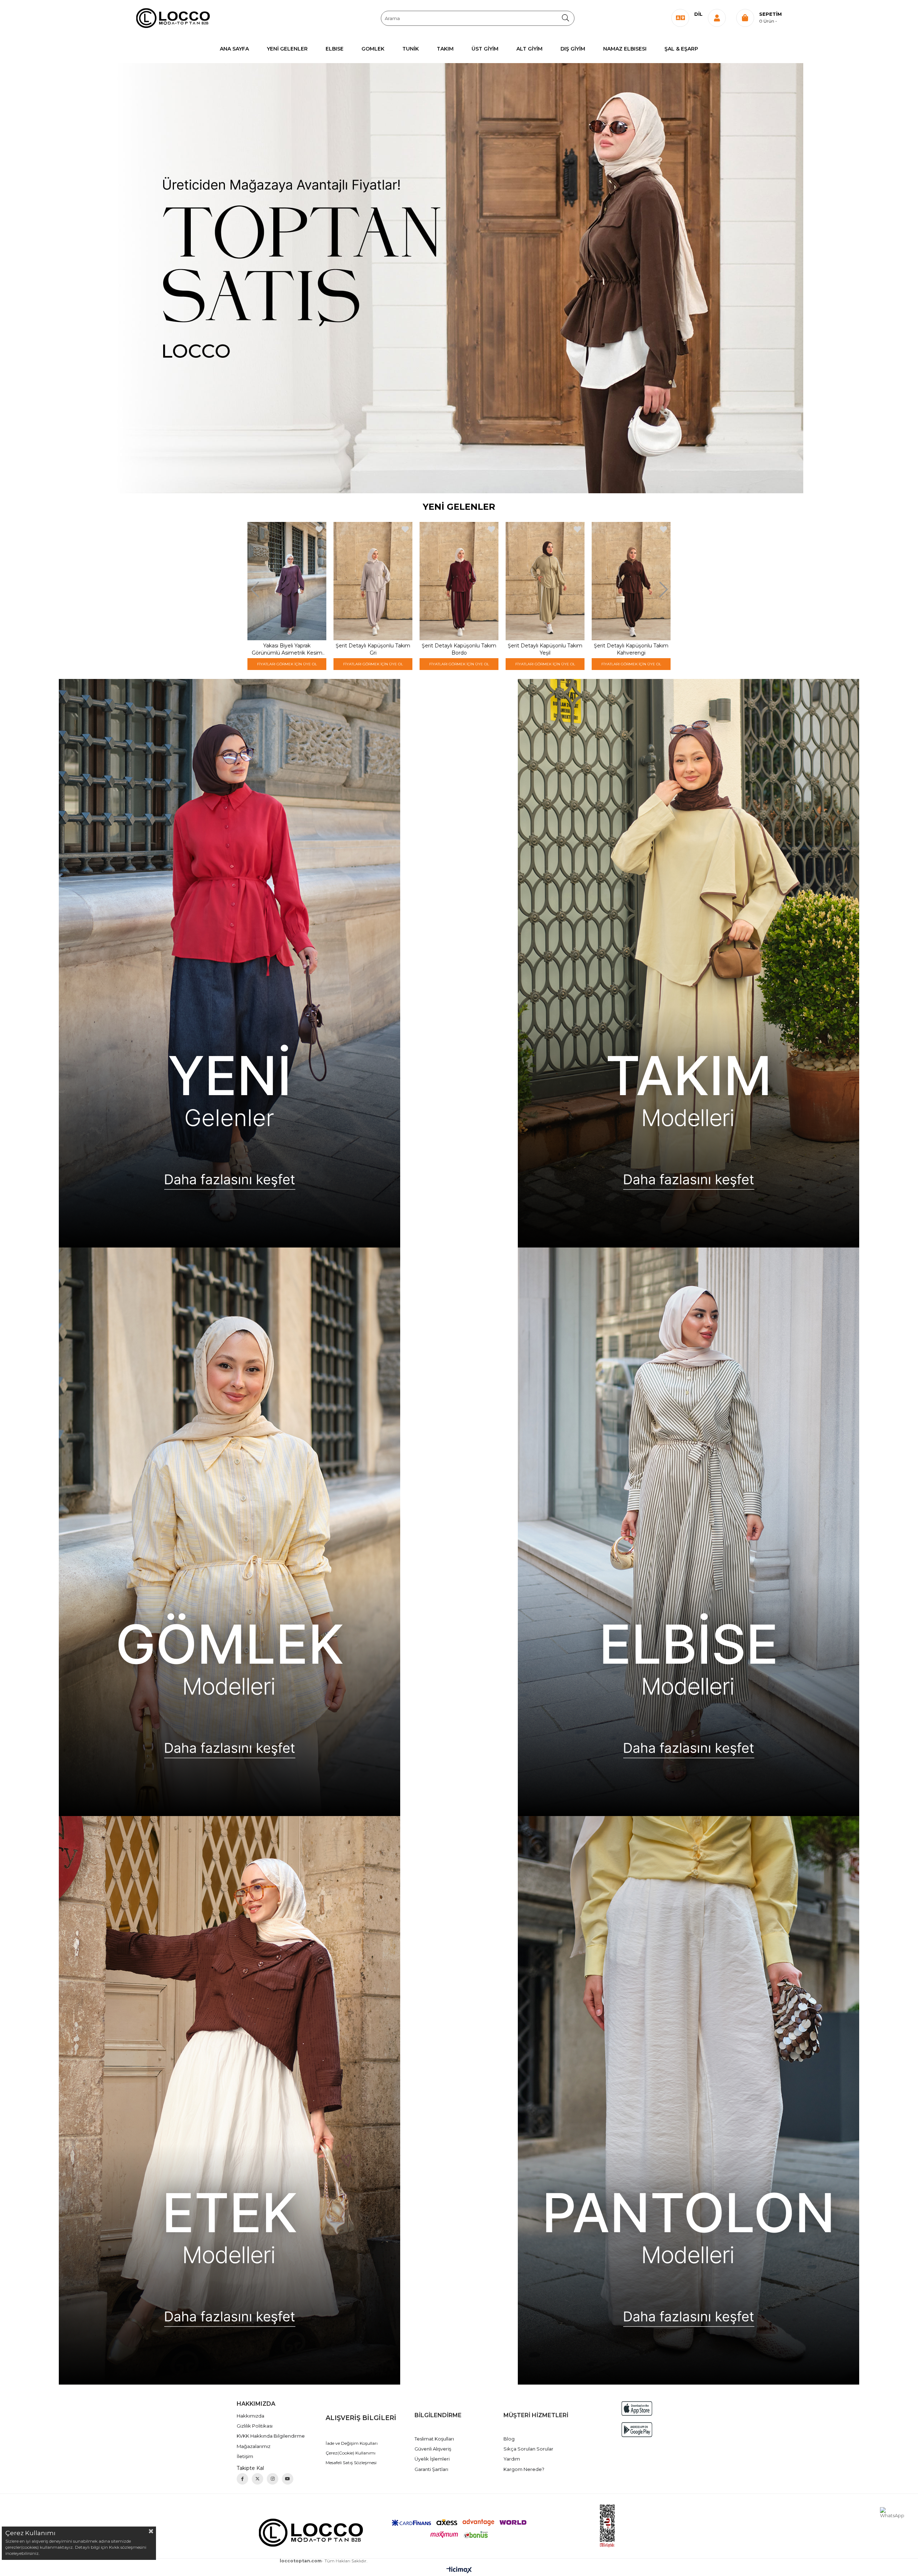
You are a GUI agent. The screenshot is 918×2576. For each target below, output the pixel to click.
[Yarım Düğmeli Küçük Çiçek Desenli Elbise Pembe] (373, 581)
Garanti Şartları (431, 2469)
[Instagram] (273, 2479)
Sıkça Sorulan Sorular (528, 2449)
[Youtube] (288, 2479)
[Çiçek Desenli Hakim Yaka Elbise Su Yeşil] (631, 581)
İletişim (245, 2456)
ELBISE (335, 49)
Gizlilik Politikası (255, 2426)
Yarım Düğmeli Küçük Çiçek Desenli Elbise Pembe (373, 649)
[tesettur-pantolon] (688, 2100)
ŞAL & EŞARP (681, 49)
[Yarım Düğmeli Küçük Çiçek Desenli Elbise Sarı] (459, 581)
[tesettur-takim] (688, 963)
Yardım (512, 2459)
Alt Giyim (529, 49)
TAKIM (445, 49)
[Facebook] (242, 2479)
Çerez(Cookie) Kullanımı (351, 2453)
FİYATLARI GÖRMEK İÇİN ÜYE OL (287, 664)
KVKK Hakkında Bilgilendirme (271, 2436)
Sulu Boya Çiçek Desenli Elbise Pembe (545, 649)
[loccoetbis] (607, 2526)
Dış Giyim (573, 49)
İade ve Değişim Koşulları (352, 2443)
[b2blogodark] (311, 2532)
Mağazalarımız (254, 2446)
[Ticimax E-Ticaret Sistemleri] (459, 2570)
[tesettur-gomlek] (229, 1532)
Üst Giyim (485, 49)
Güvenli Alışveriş (433, 2449)
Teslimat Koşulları (434, 2439)
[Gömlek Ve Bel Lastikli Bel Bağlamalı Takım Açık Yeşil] (287, 581)
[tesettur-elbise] (688, 1532)
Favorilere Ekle (319, 529)
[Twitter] (257, 2479)
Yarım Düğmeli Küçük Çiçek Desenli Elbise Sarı (459, 649)
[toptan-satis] (459, 278)
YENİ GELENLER (287, 49)
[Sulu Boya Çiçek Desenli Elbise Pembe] (545, 581)
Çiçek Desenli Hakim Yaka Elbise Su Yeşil (631, 649)
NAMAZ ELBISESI (625, 49)
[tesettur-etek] (229, 2100)
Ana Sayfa (234, 49)
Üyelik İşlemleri (432, 2459)
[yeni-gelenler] (229, 963)
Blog (509, 2439)
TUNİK (411, 49)
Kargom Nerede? (524, 2469)
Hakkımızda (250, 2416)
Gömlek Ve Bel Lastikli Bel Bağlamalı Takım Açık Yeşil (287, 649)
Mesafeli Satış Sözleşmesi (351, 2463)
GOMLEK (373, 49)
